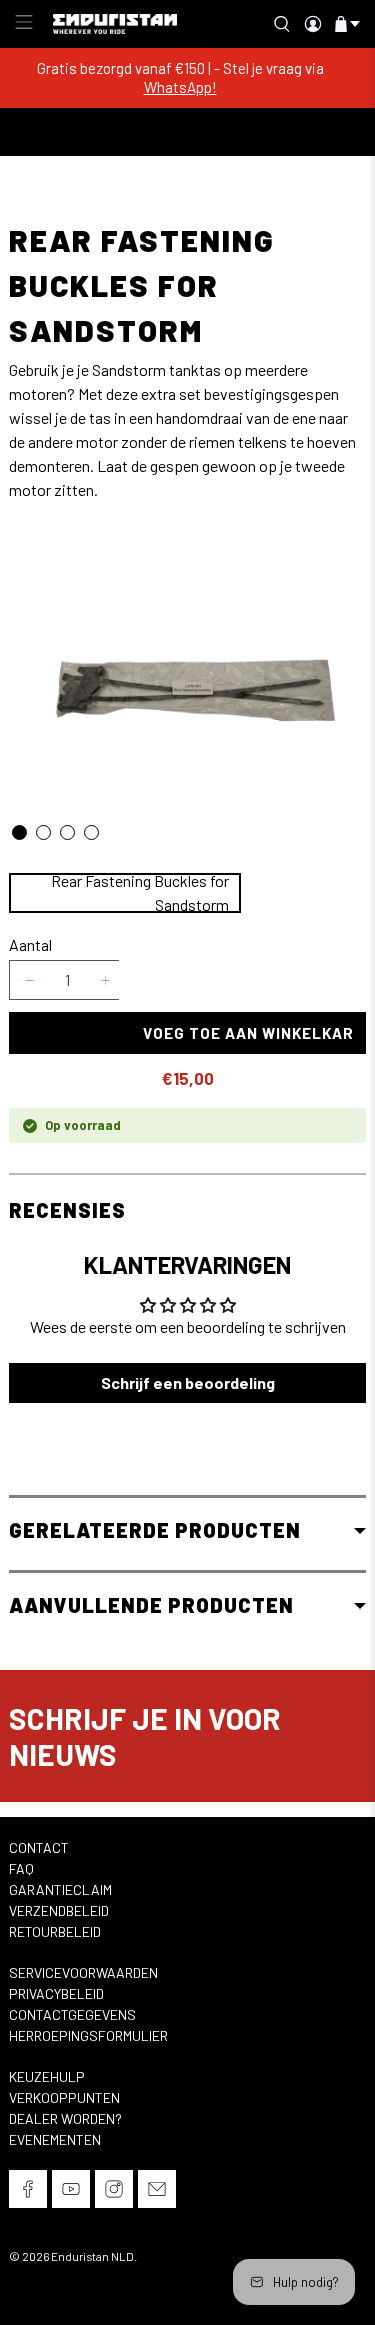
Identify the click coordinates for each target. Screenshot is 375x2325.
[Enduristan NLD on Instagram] (114, 2192)
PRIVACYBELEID (56, 1993)
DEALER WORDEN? (65, 2118)
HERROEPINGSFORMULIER (88, 2035)
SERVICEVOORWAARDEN (83, 1972)
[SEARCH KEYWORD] (286, 24)
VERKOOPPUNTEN (64, 2097)
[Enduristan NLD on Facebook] (28, 2192)
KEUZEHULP (47, 2076)
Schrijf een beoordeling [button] (188, 1382)
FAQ (21, 1868)
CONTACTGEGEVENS (72, 2014)
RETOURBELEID (55, 1931)
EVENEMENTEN (55, 2139)
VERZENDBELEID (59, 1910)
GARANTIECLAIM (60, 1889)
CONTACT (39, 1847)
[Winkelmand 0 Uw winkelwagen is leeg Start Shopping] (341, 24)
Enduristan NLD (92, 2256)
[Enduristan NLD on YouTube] (71, 2192)
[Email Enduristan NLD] (157, 2192)
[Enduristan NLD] (115, 24)
